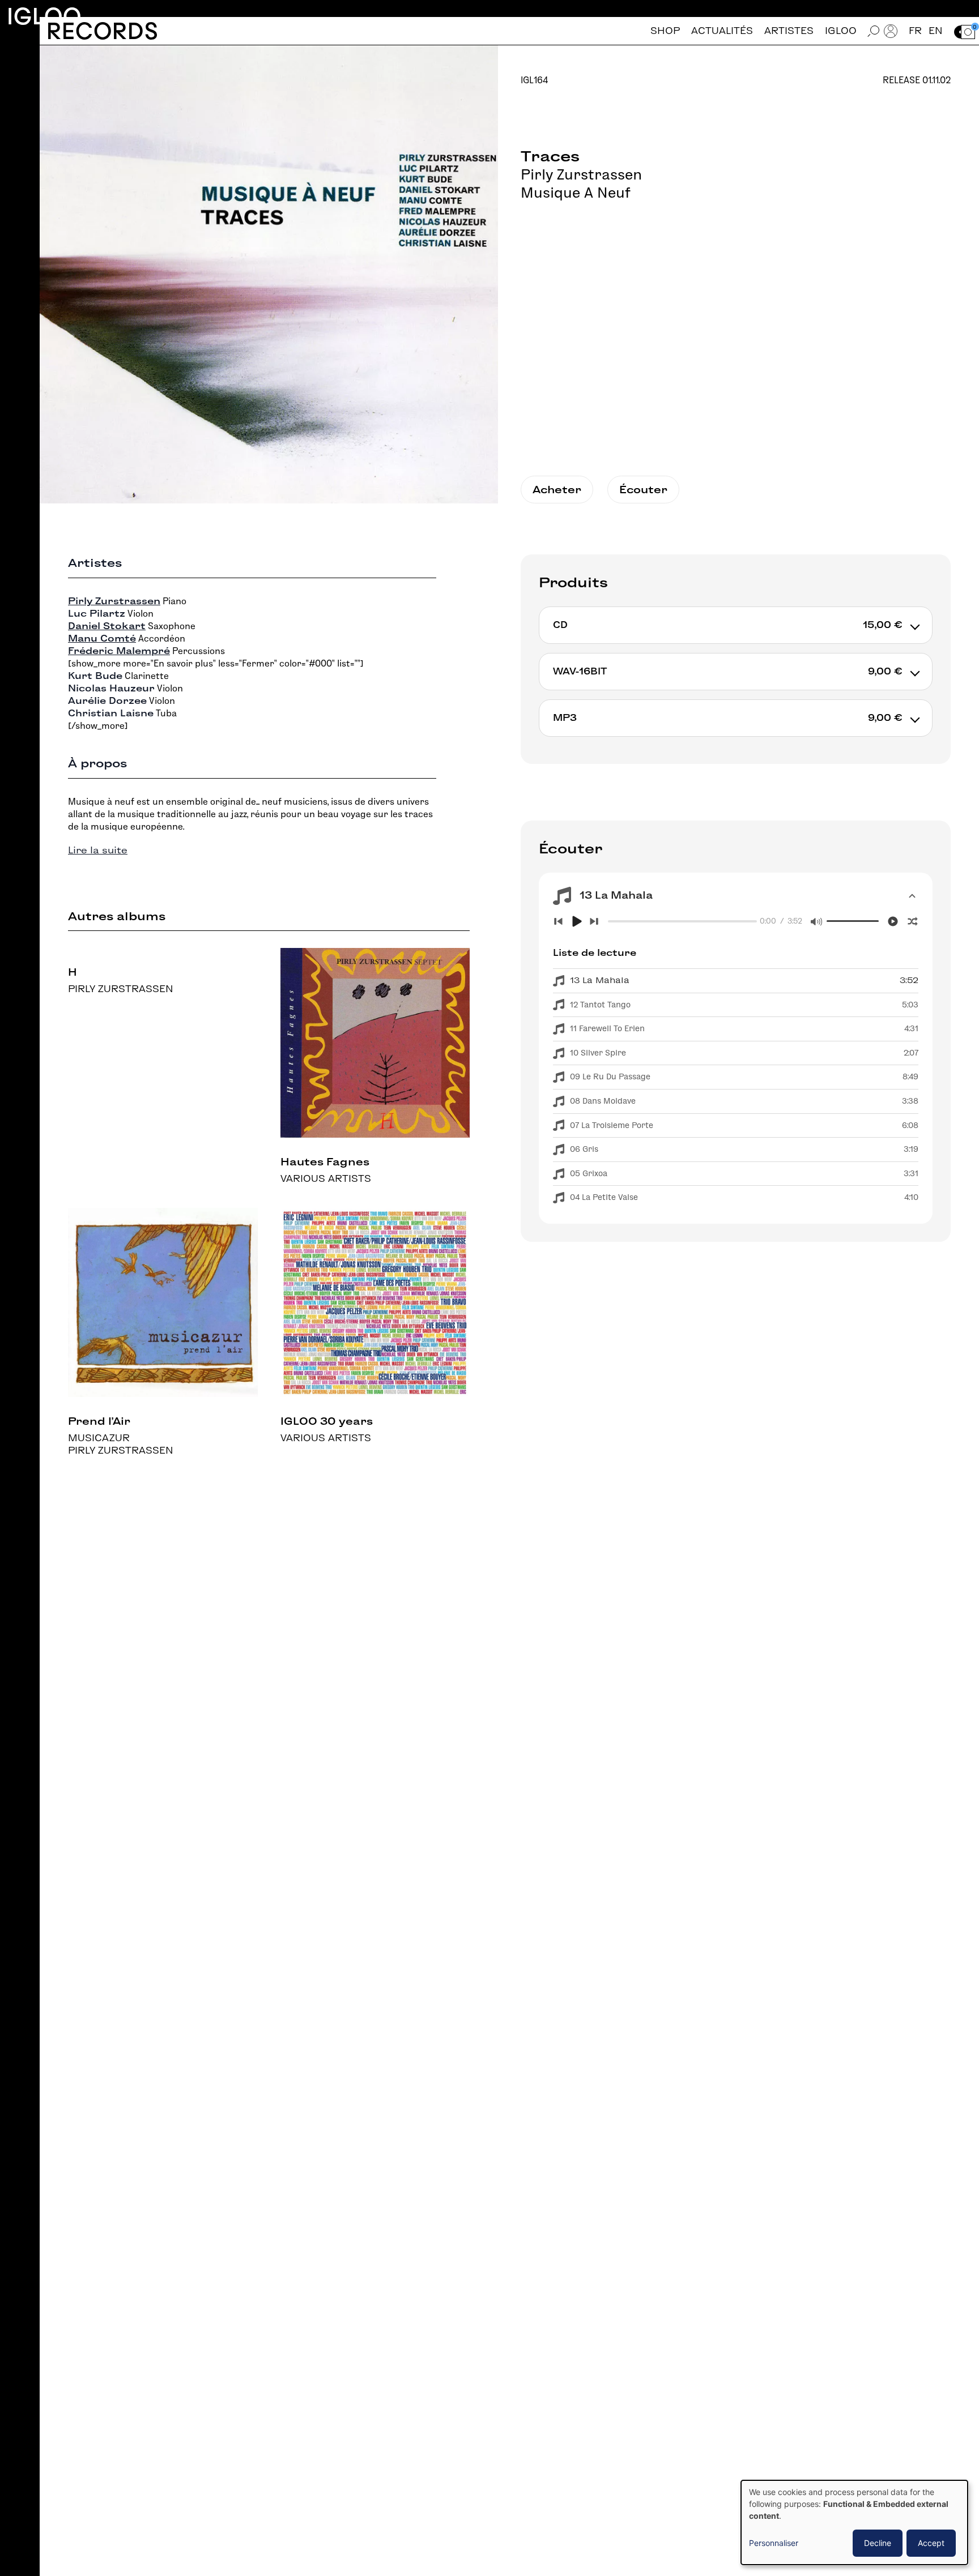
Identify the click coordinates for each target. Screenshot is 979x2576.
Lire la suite (98, 850)
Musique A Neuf (576, 193)
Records (102, 31)
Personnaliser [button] (774, 2543)
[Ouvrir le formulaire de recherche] (874, 31)
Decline (878, 2543)
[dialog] (854, 2522)
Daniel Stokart (107, 626)
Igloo (44, 16)
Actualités (722, 31)
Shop (665, 31)
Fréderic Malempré (119, 651)
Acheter (557, 490)
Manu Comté (102, 638)
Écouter (643, 490)
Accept (931, 2543)
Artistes (789, 31)
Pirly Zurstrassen (581, 174)
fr (915, 31)
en (936, 31)
